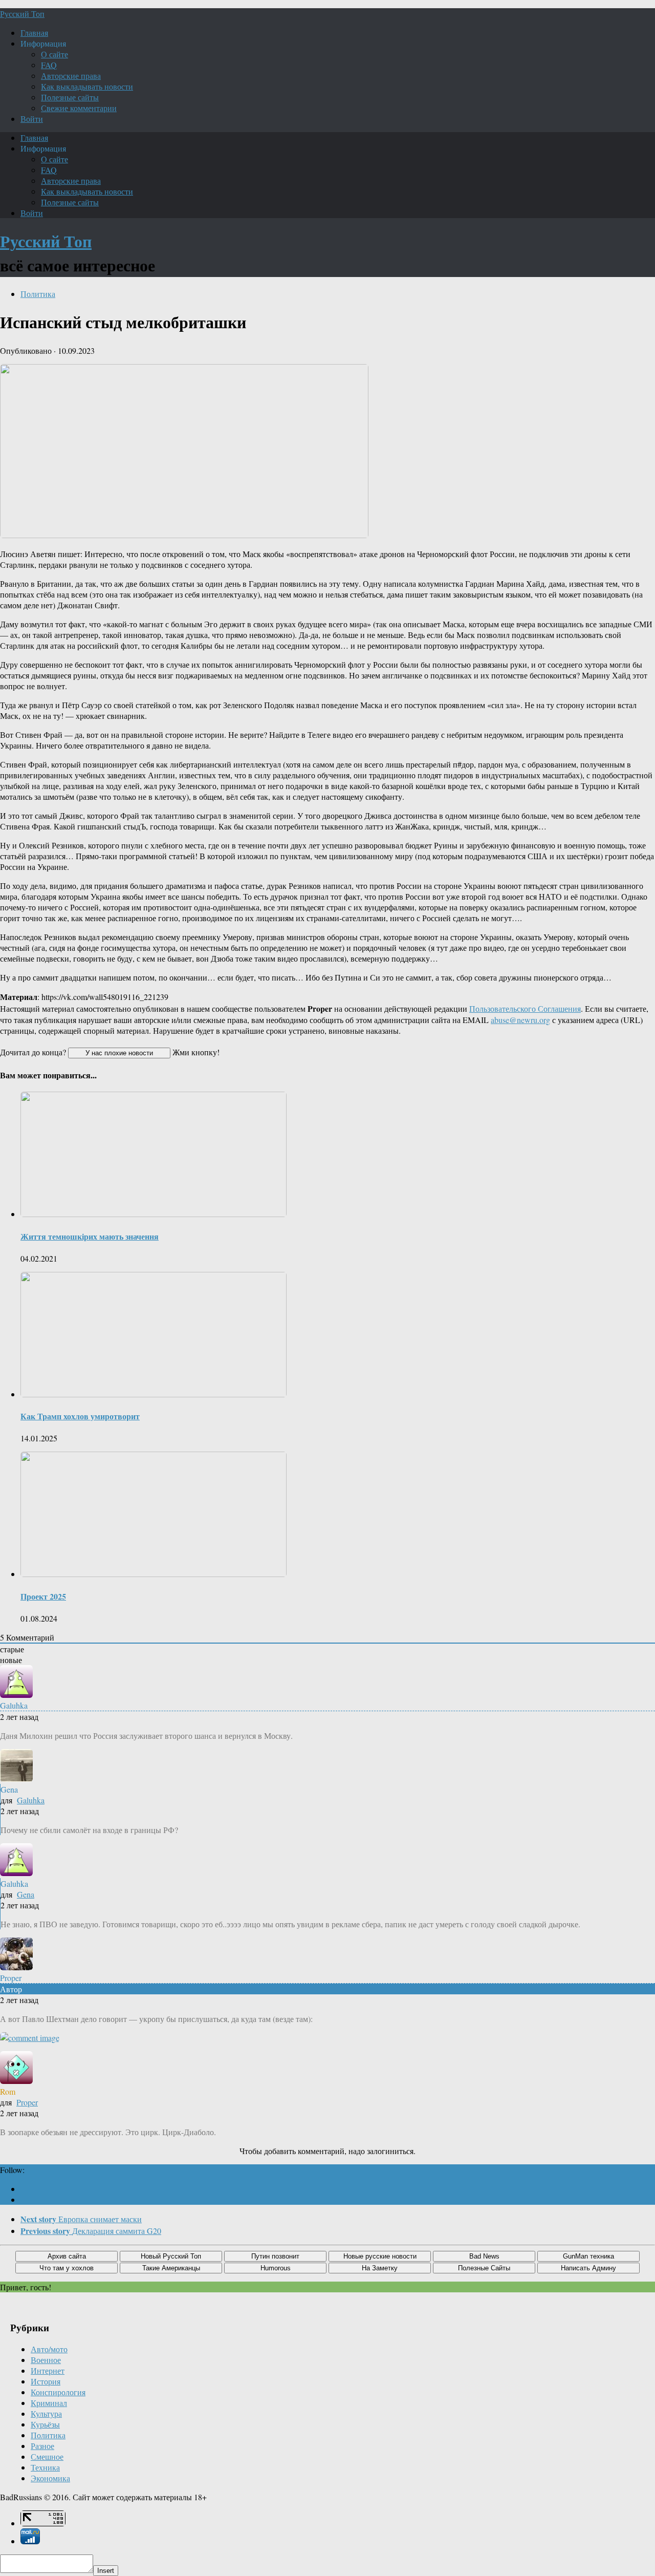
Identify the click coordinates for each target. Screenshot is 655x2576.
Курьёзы (45, 2424)
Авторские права (71, 76)
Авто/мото (49, 2349)
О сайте (54, 54)
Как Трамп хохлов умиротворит (80, 1416)
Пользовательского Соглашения (525, 1008)
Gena (26, 1894)
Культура (46, 2413)
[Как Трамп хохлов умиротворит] (154, 1394)
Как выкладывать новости (87, 86)
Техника (45, 2467)
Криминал (49, 2403)
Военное (46, 2360)
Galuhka (31, 1800)
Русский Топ (22, 14)
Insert (106, 2571)
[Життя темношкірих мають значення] (154, 1214)
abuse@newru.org (520, 1020)
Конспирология (58, 2392)
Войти (32, 119)
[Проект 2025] (154, 1574)
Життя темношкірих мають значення (90, 1236)
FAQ (49, 65)
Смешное (47, 2456)
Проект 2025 (43, 1596)
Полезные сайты (70, 97)
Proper (27, 2102)
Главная (34, 33)
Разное (42, 2446)
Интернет (48, 2370)
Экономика (50, 2478)
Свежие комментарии (79, 108)
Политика (38, 294)
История (46, 2381)
